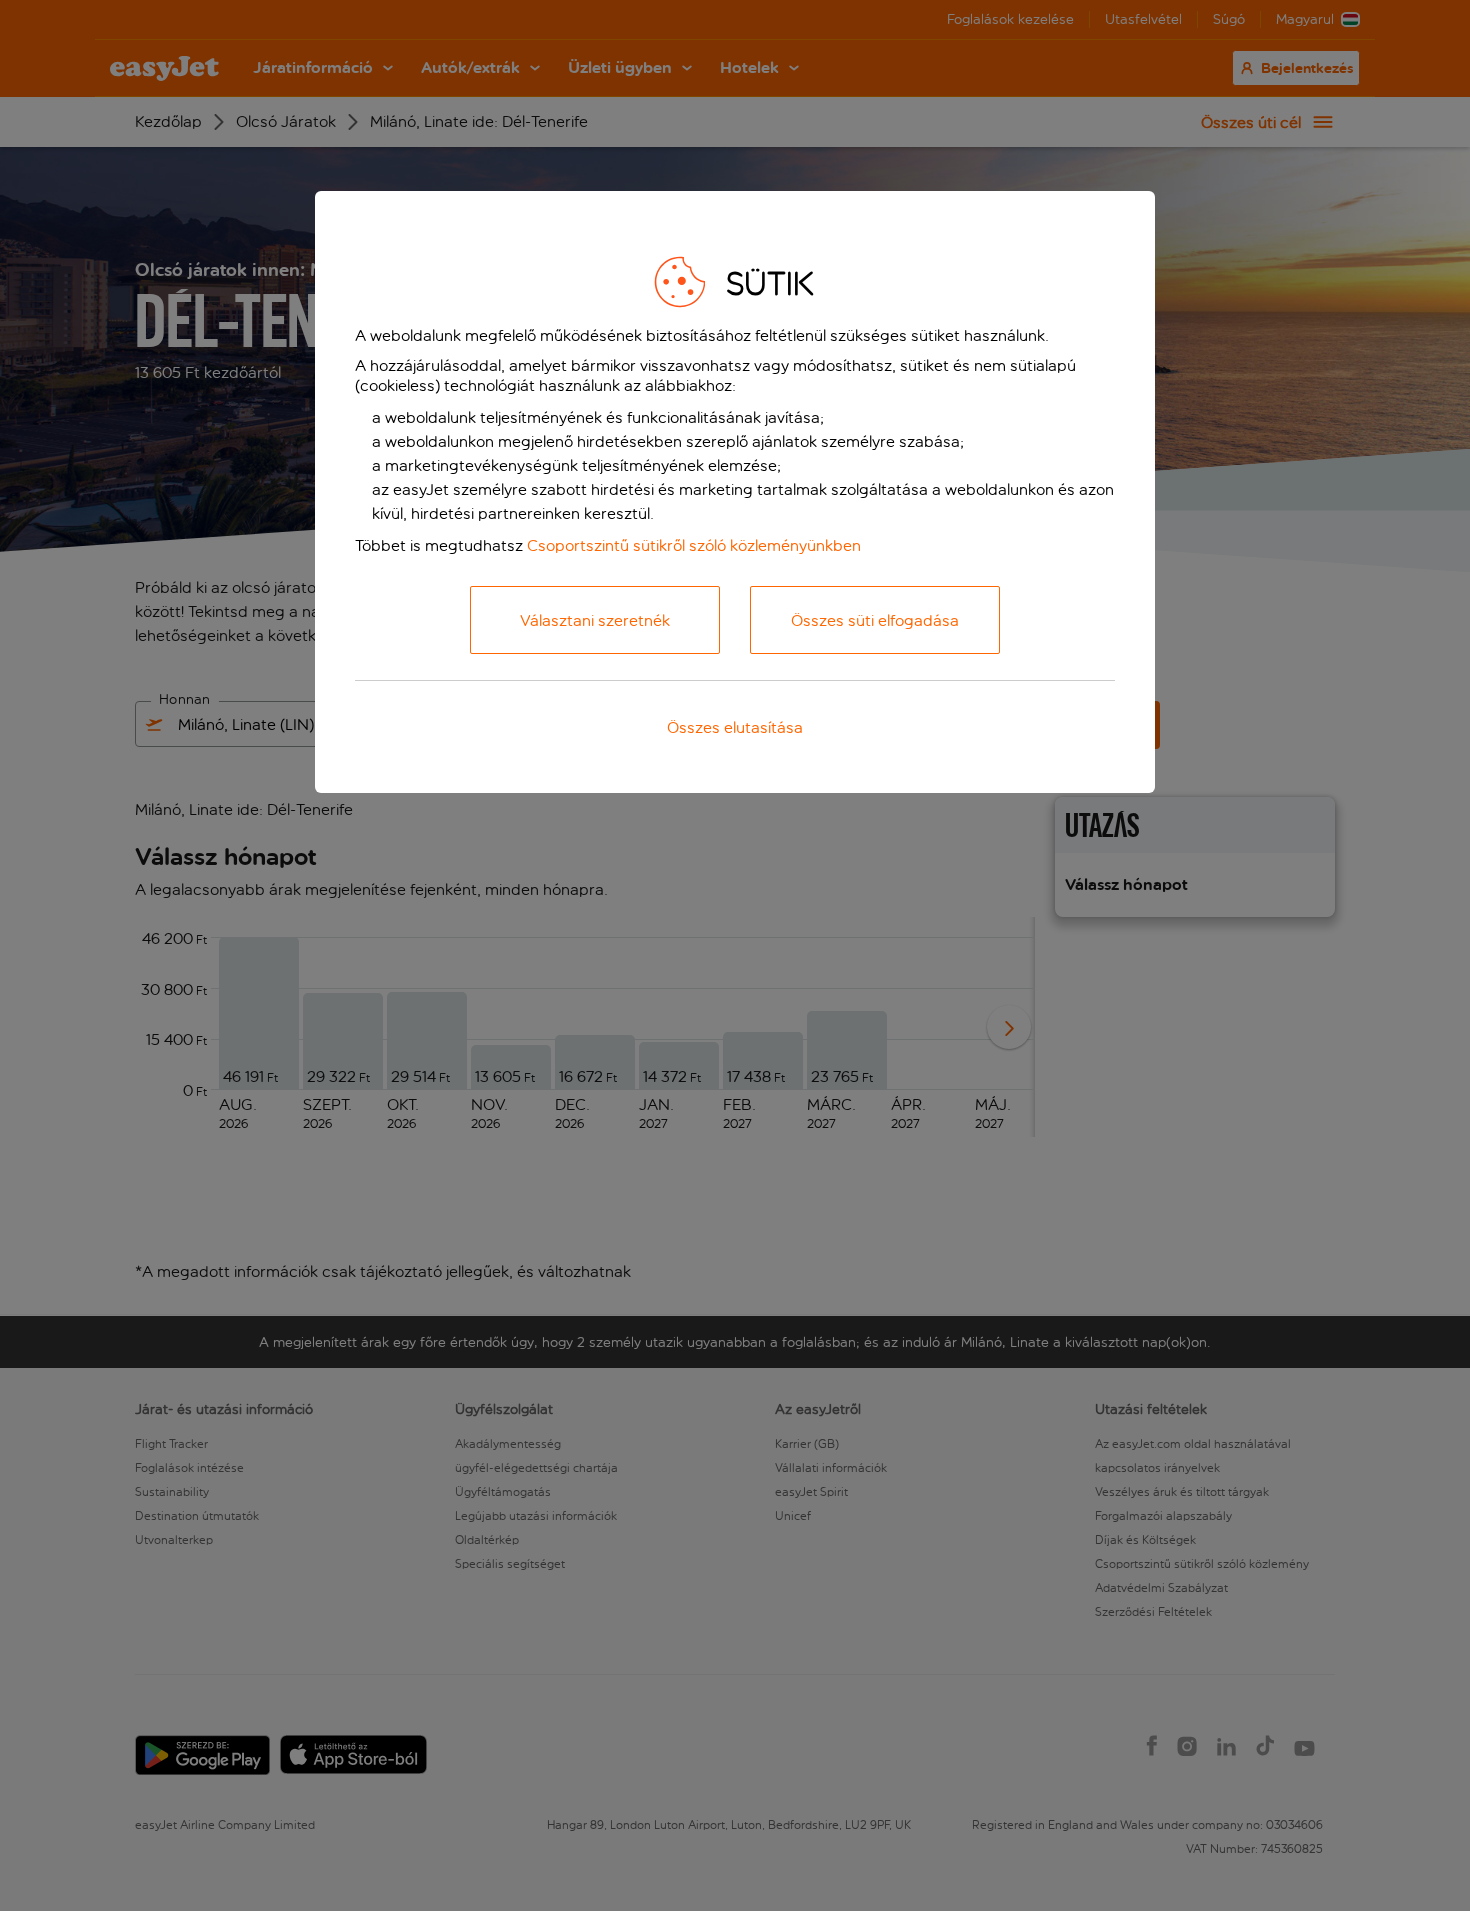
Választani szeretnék (595, 620)
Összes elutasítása (735, 727)
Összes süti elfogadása (875, 620)
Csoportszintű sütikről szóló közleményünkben (694, 545)
